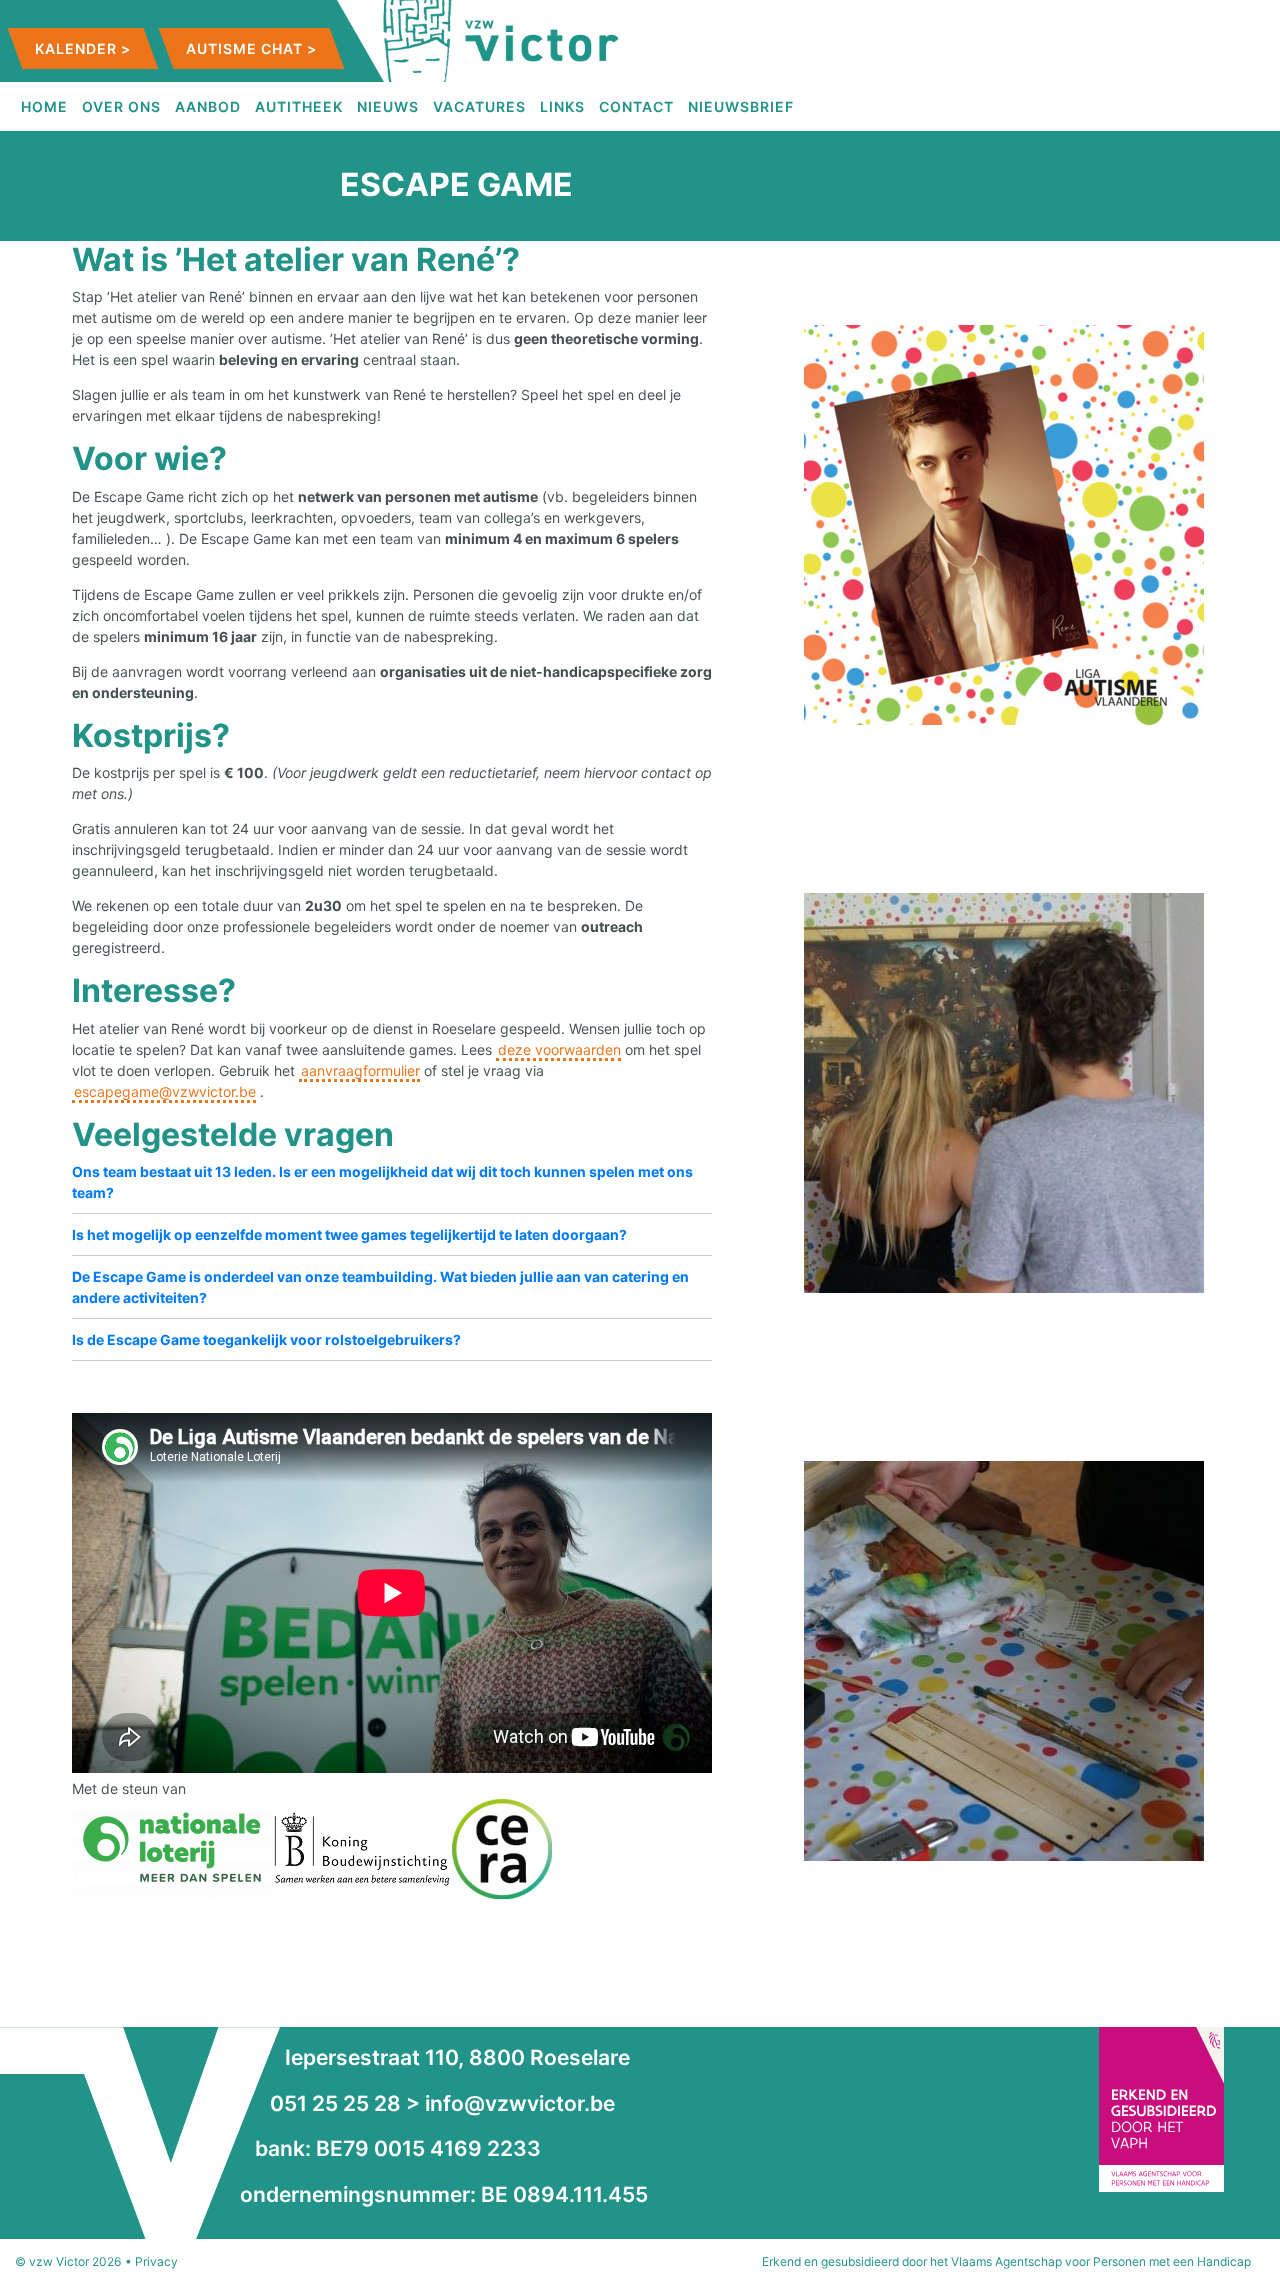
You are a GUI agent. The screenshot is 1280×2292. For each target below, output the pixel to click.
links (562, 106)
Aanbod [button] (208, 106)
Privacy (156, 2261)
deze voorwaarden (559, 1049)
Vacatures (479, 106)
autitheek (299, 106)
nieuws (388, 106)
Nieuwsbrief (741, 106)
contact (636, 106)
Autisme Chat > (251, 48)
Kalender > (83, 48)
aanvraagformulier (360, 1070)
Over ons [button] (121, 106)
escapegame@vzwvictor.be (165, 1091)
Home (44, 106)
